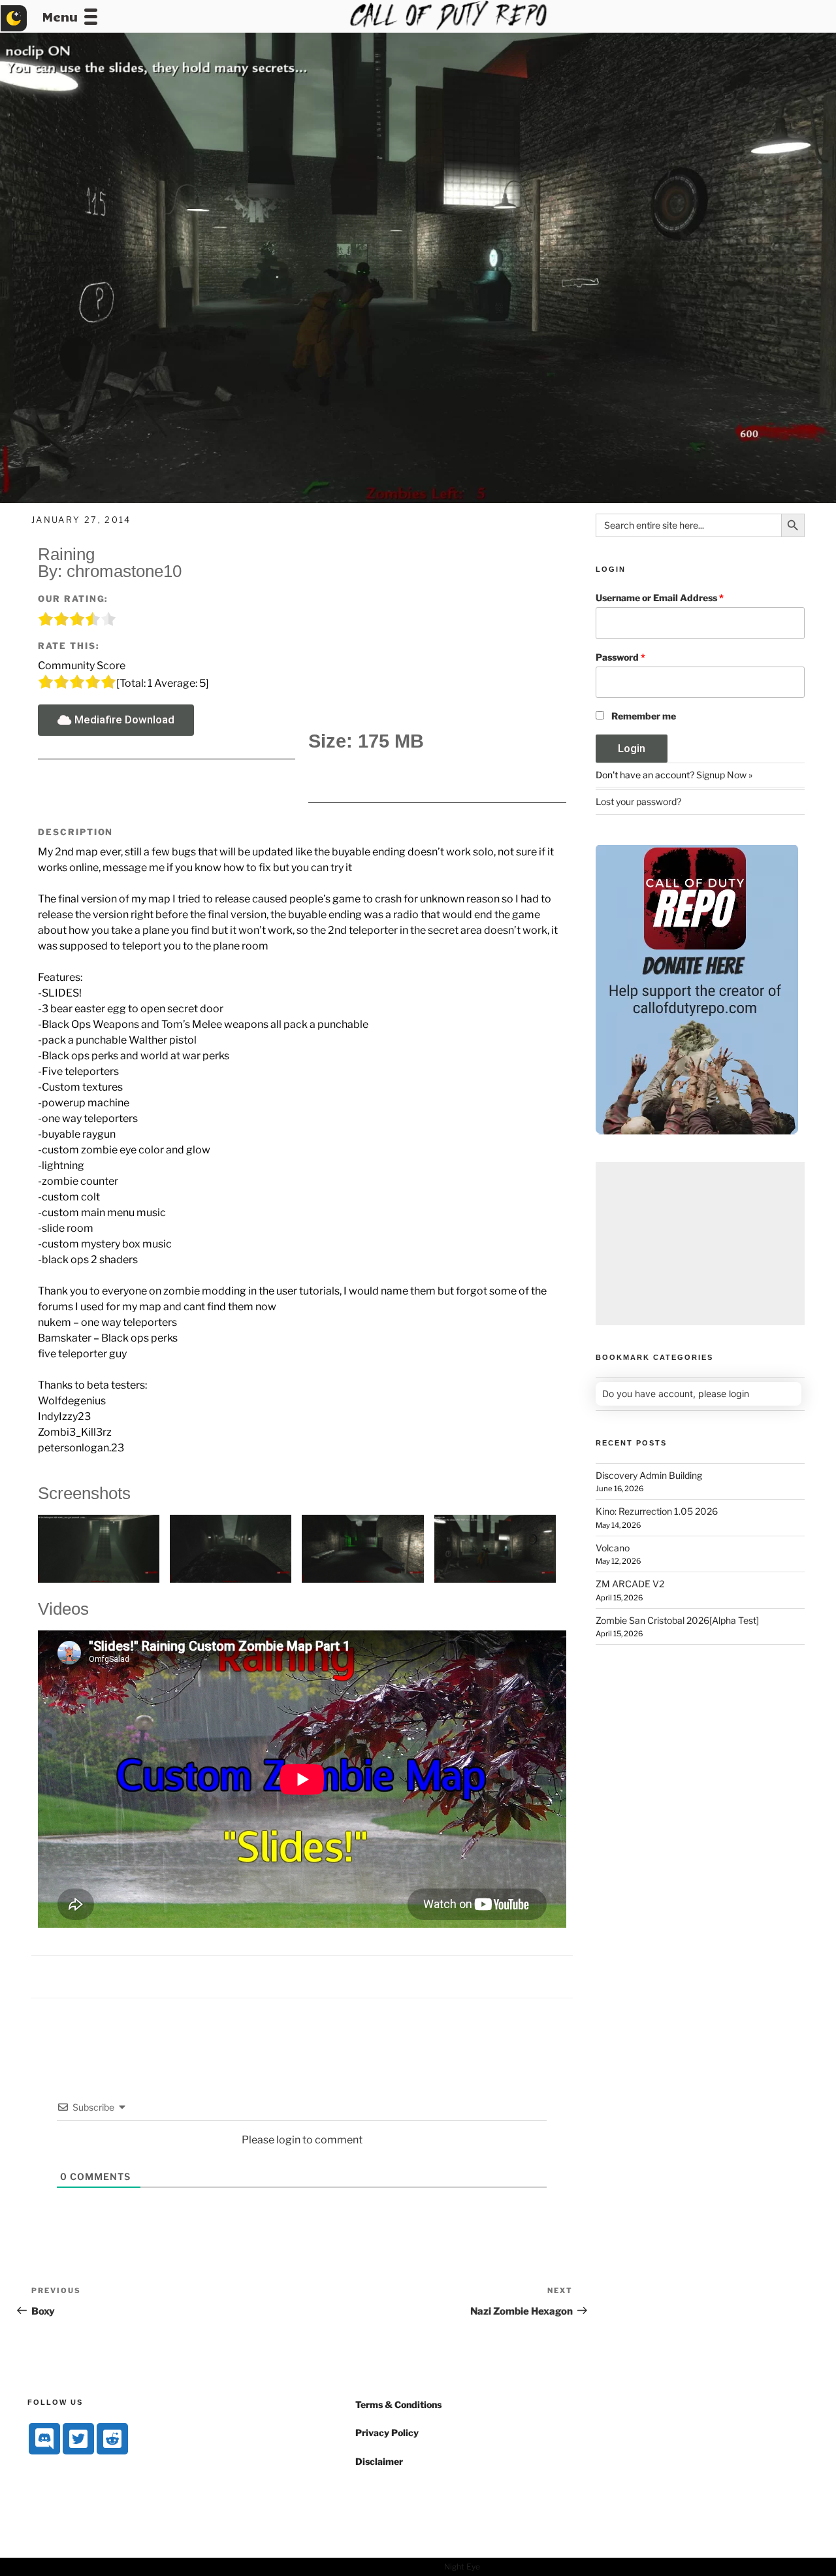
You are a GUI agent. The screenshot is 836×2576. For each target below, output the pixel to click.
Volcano (613, 1548)
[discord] (44, 2439)
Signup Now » (724, 775)
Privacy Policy (387, 2433)
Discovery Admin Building (649, 1475)
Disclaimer (379, 2461)
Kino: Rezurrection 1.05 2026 (657, 1511)
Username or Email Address (660, 598)
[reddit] (112, 2439)
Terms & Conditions (398, 2404)
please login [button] (724, 1394)
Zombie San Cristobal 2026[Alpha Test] (677, 1620)
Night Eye (462, 2567)
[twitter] (78, 2439)
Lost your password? (638, 801)
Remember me (644, 716)
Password (620, 657)
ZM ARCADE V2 (630, 1584)
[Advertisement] (700, 1244)
